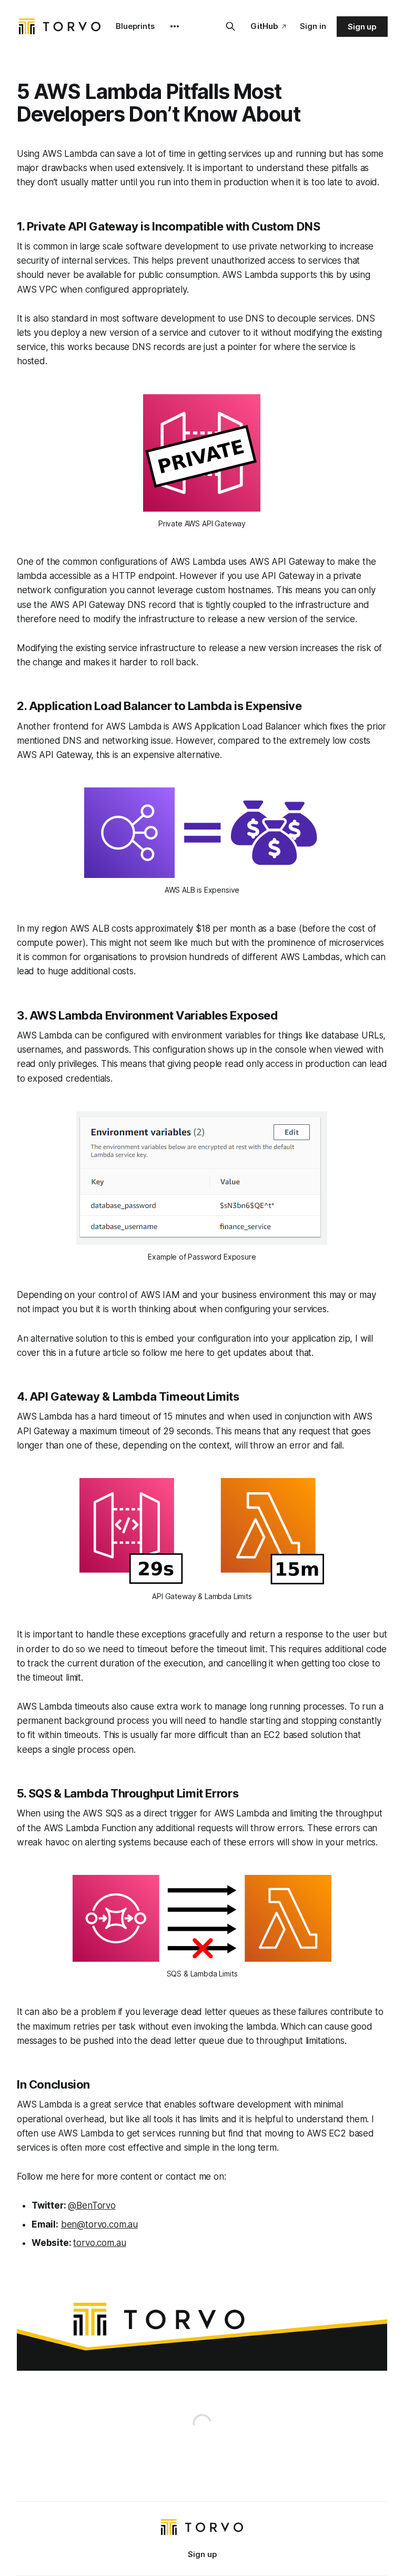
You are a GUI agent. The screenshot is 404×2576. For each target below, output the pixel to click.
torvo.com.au (99, 2243)
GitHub (264, 26)
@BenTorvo (92, 2205)
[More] (175, 26)
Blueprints (135, 26)
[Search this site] (230, 26)
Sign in (313, 26)
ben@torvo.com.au (99, 2224)
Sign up (362, 27)
